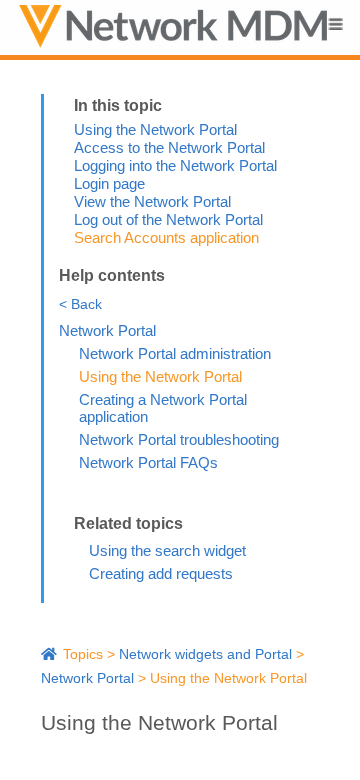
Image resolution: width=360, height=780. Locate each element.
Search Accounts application (166, 237)
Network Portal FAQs (148, 462)
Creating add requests (161, 573)
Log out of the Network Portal (168, 219)
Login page (109, 183)
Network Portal (107, 330)
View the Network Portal (152, 201)
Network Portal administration (175, 353)
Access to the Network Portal (169, 147)
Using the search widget (167, 550)
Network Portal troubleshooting (179, 439)
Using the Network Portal (155, 129)
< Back (80, 304)
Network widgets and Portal (205, 654)
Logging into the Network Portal (175, 165)
